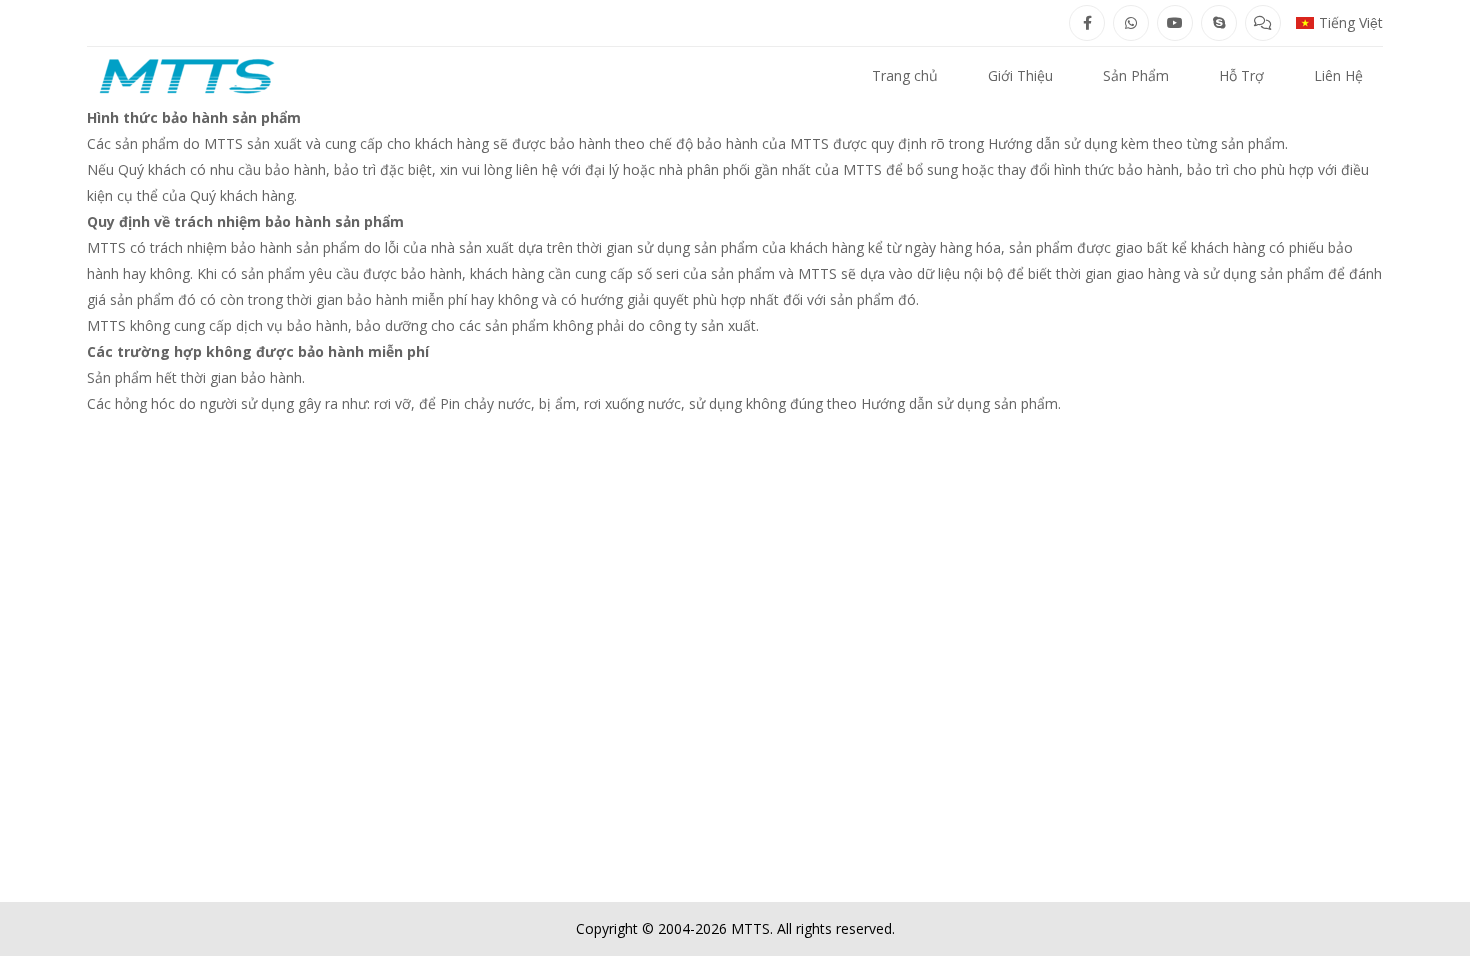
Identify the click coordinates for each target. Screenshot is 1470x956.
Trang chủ (905, 75)
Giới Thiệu (1020, 75)
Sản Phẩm (1136, 75)
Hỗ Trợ (1241, 75)
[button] (1339, 23)
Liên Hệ (1338, 75)
